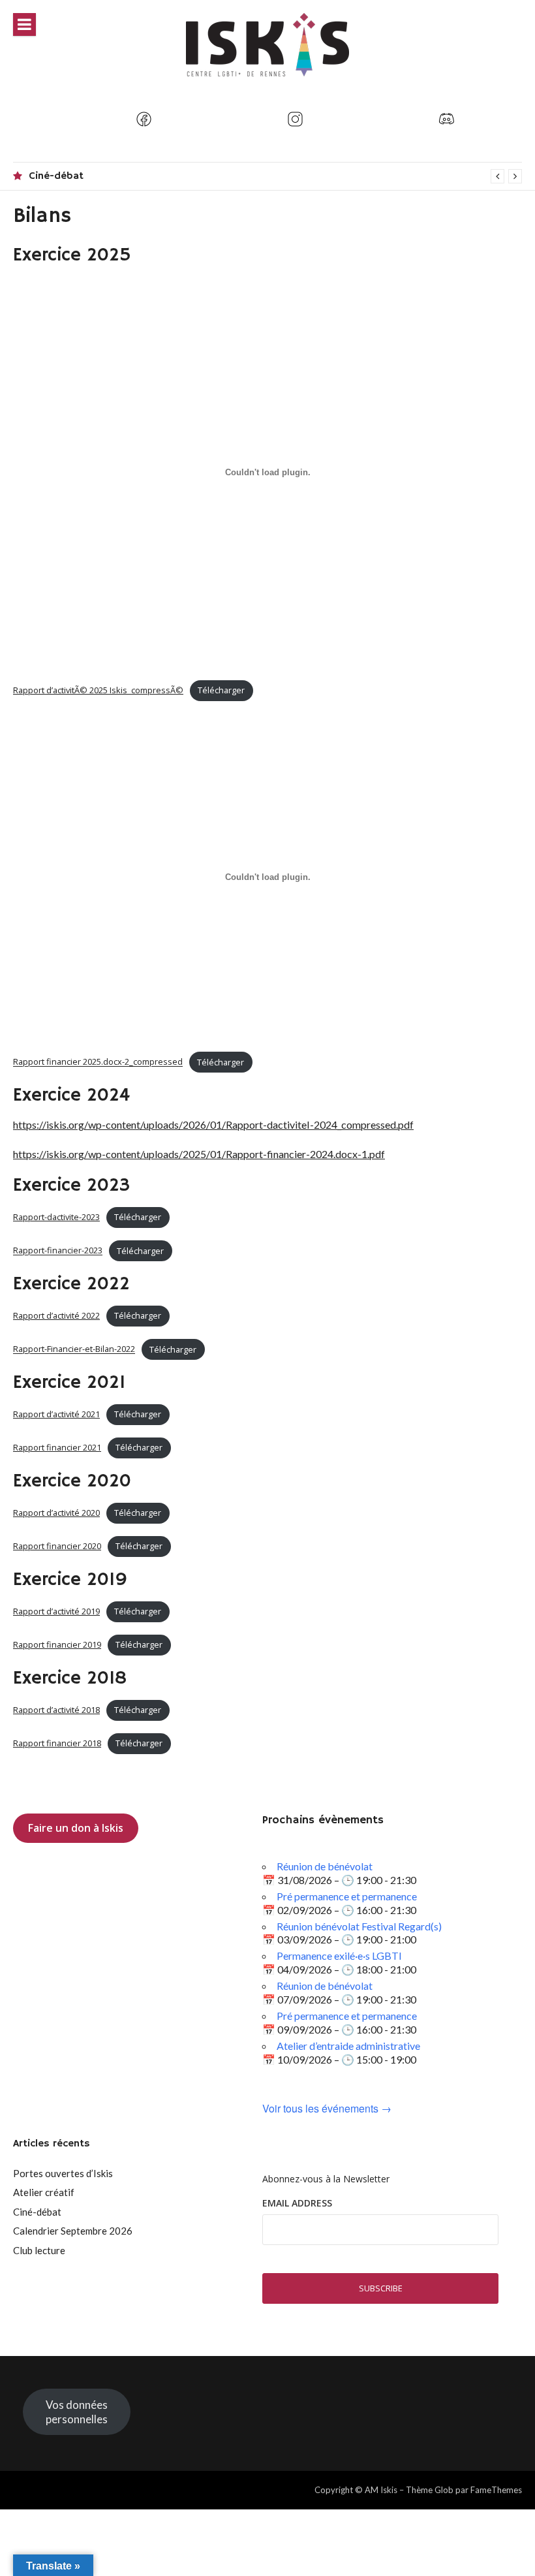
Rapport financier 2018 (57, 1743)
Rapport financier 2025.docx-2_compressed (98, 1062)
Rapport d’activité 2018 (56, 1710)
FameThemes (496, 2490)
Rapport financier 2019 (57, 1644)
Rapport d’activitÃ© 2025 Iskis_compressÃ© (98, 690)
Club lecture (39, 2250)
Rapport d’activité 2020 (56, 1513)
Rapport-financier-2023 (58, 1251)
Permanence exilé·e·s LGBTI (339, 1956)
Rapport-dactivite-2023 (56, 1217)
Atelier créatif (44, 2192)
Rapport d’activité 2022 (56, 1315)
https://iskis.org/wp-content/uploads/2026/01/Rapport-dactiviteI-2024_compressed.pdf (213, 1124)
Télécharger (221, 690)
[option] (275, 176)
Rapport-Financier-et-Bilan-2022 (74, 1349)
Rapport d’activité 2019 (56, 1611)
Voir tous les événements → (327, 2109)
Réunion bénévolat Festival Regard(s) (359, 1926)
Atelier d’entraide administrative (348, 2046)
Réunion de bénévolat (325, 1866)
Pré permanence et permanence (347, 1896)
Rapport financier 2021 (57, 1447)
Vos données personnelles (77, 2412)
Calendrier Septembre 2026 (73, 2231)
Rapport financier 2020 (57, 1546)
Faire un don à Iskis (76, 1828)
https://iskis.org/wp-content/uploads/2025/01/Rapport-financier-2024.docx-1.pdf (199, 1154)
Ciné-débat (56, 176)
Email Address (297, 2203)
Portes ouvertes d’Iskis (63, 2173)
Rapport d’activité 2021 (56, 1414)
